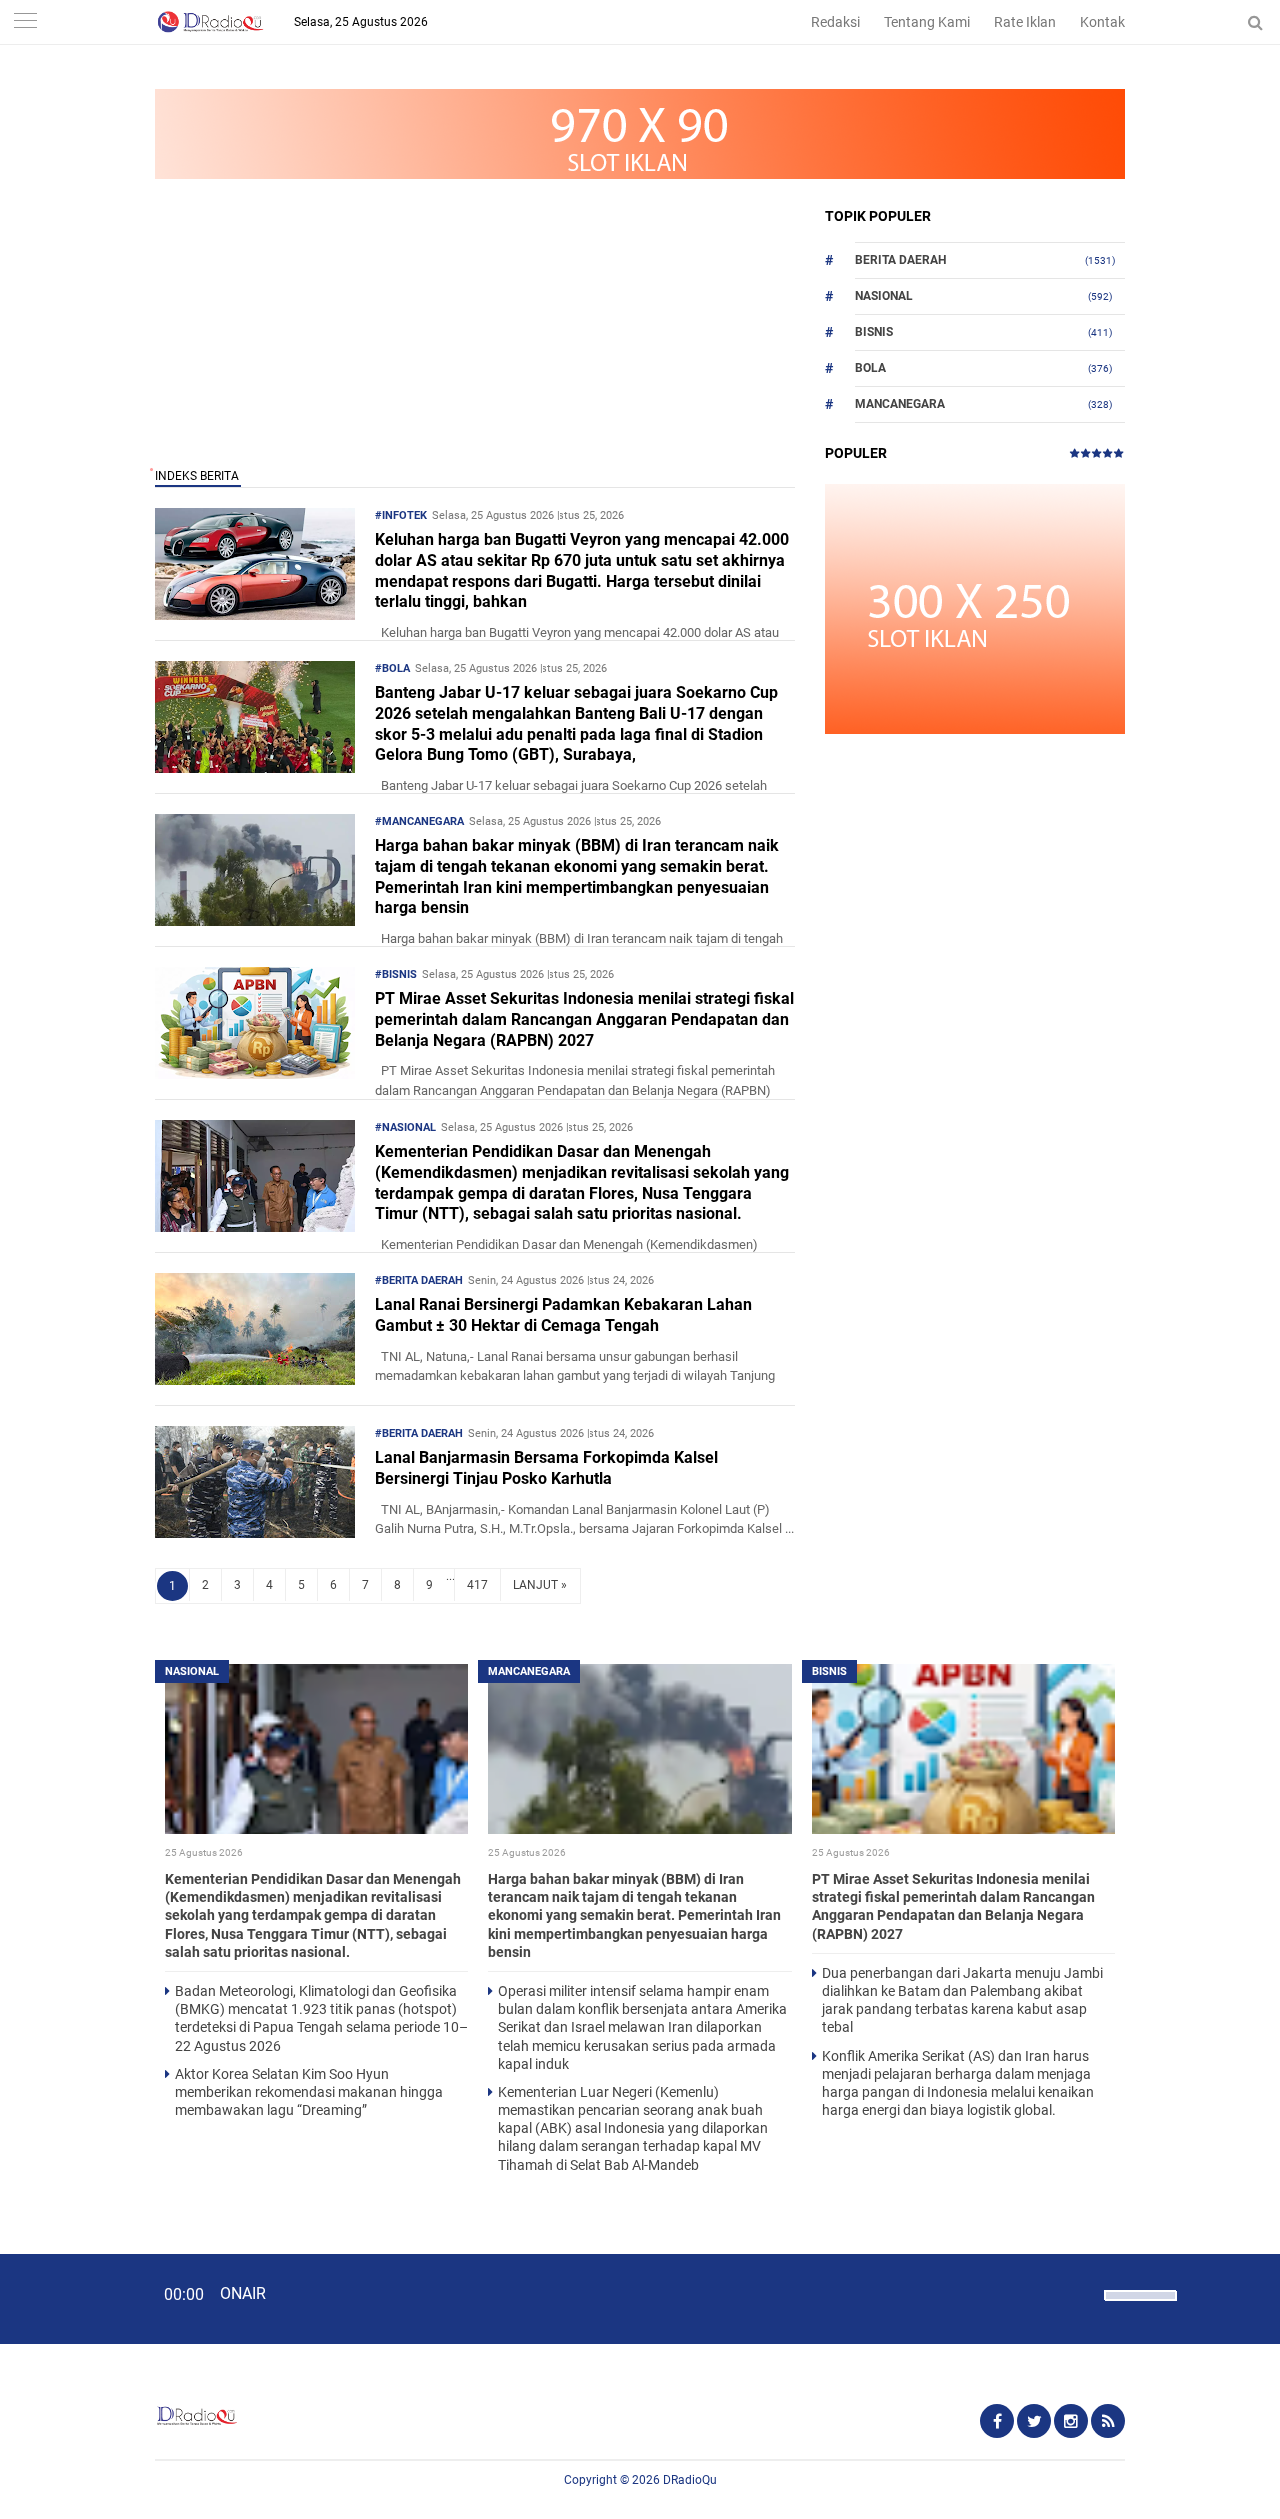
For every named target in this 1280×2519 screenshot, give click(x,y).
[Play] (65, 2298)
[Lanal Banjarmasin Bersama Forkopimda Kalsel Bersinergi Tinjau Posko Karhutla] (255, 1532)
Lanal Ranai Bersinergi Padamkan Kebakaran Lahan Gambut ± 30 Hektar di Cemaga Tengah (563, 1315)
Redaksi (835, 22)
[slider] (1139, 2308)
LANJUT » (540, 1585)
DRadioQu (690, 2480)
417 (477, 1585)
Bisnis (874, 332)
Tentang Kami (927, 22)
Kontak (1102, 22)
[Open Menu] (25, 22)
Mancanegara (900, 404)
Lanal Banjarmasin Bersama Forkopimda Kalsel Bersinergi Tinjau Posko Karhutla (546, 1468)
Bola (870, 368)
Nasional (884, 296)
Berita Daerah (900, 260)
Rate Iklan (1025, 22)
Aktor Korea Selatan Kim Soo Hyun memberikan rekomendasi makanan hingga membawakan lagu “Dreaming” (309, 2092)
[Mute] (1082, 2293)
